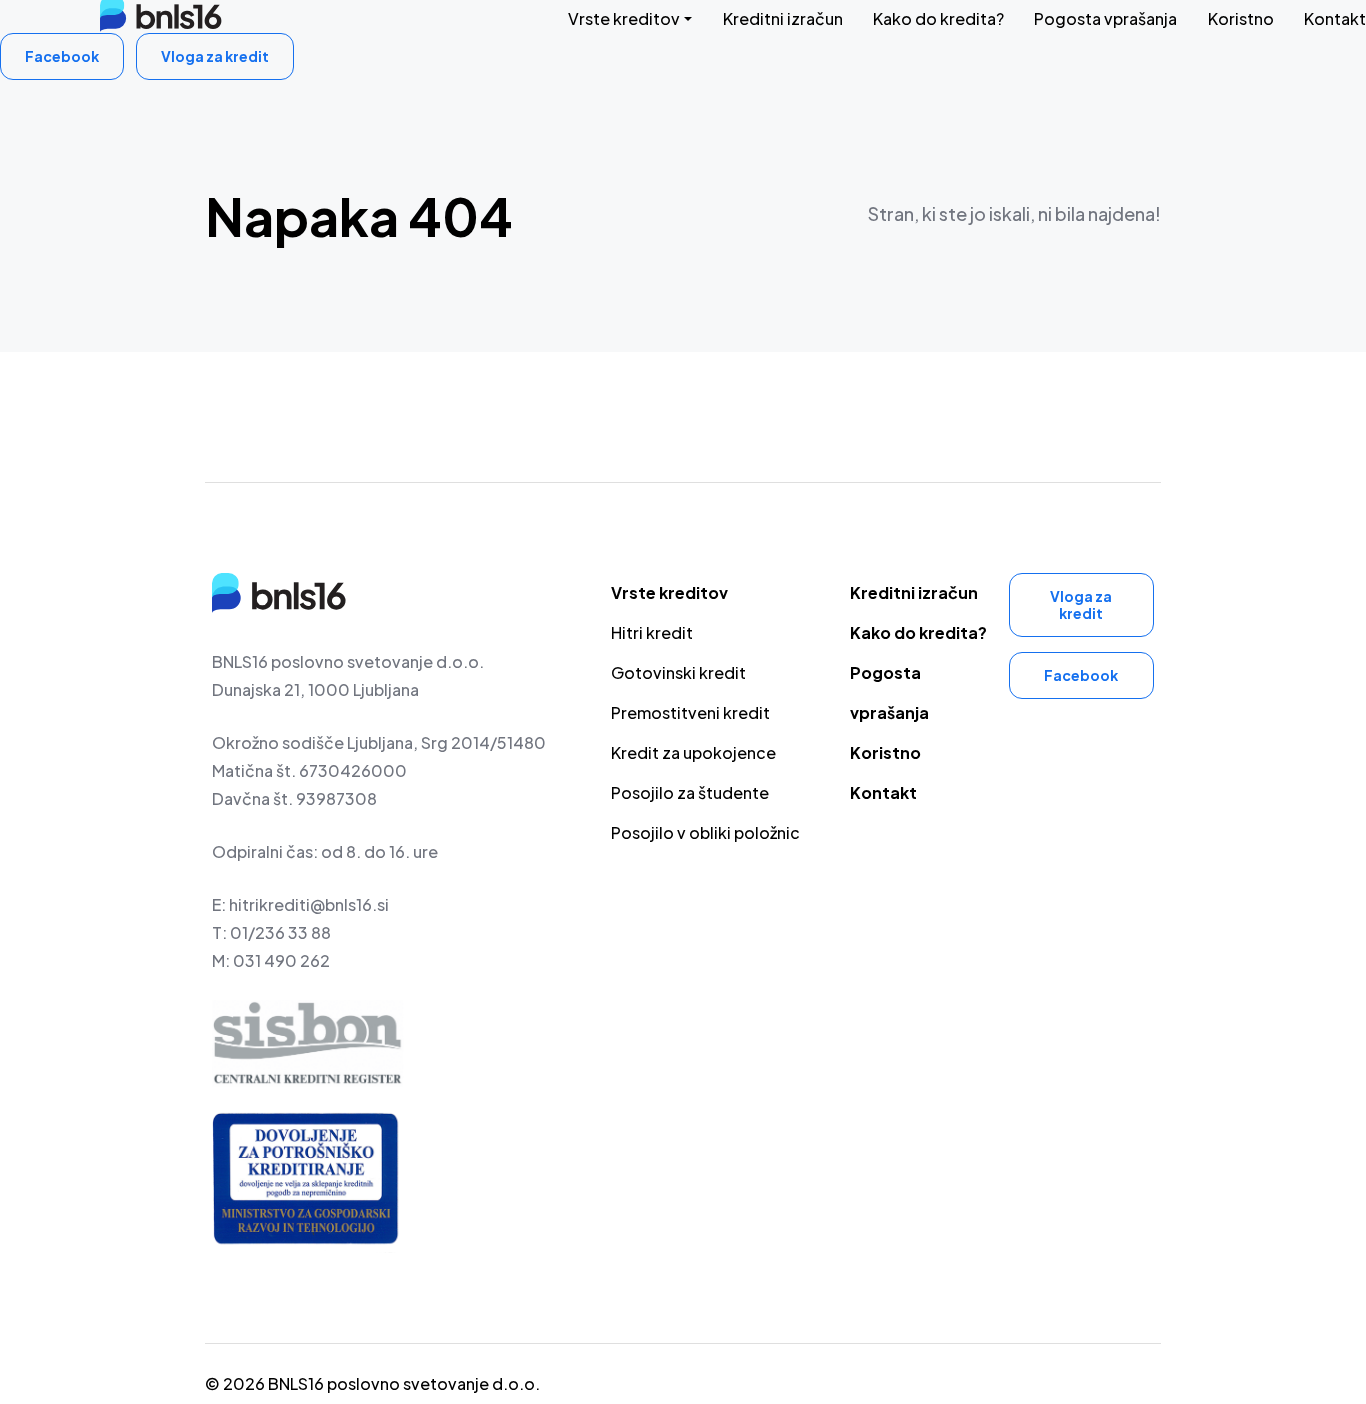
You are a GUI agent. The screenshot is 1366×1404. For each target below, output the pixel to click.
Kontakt (1335, 18)
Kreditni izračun (783, 18)
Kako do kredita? (938, 18)
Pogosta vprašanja (1105, 18)
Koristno (1241, 18)
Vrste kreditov (624, 18)
